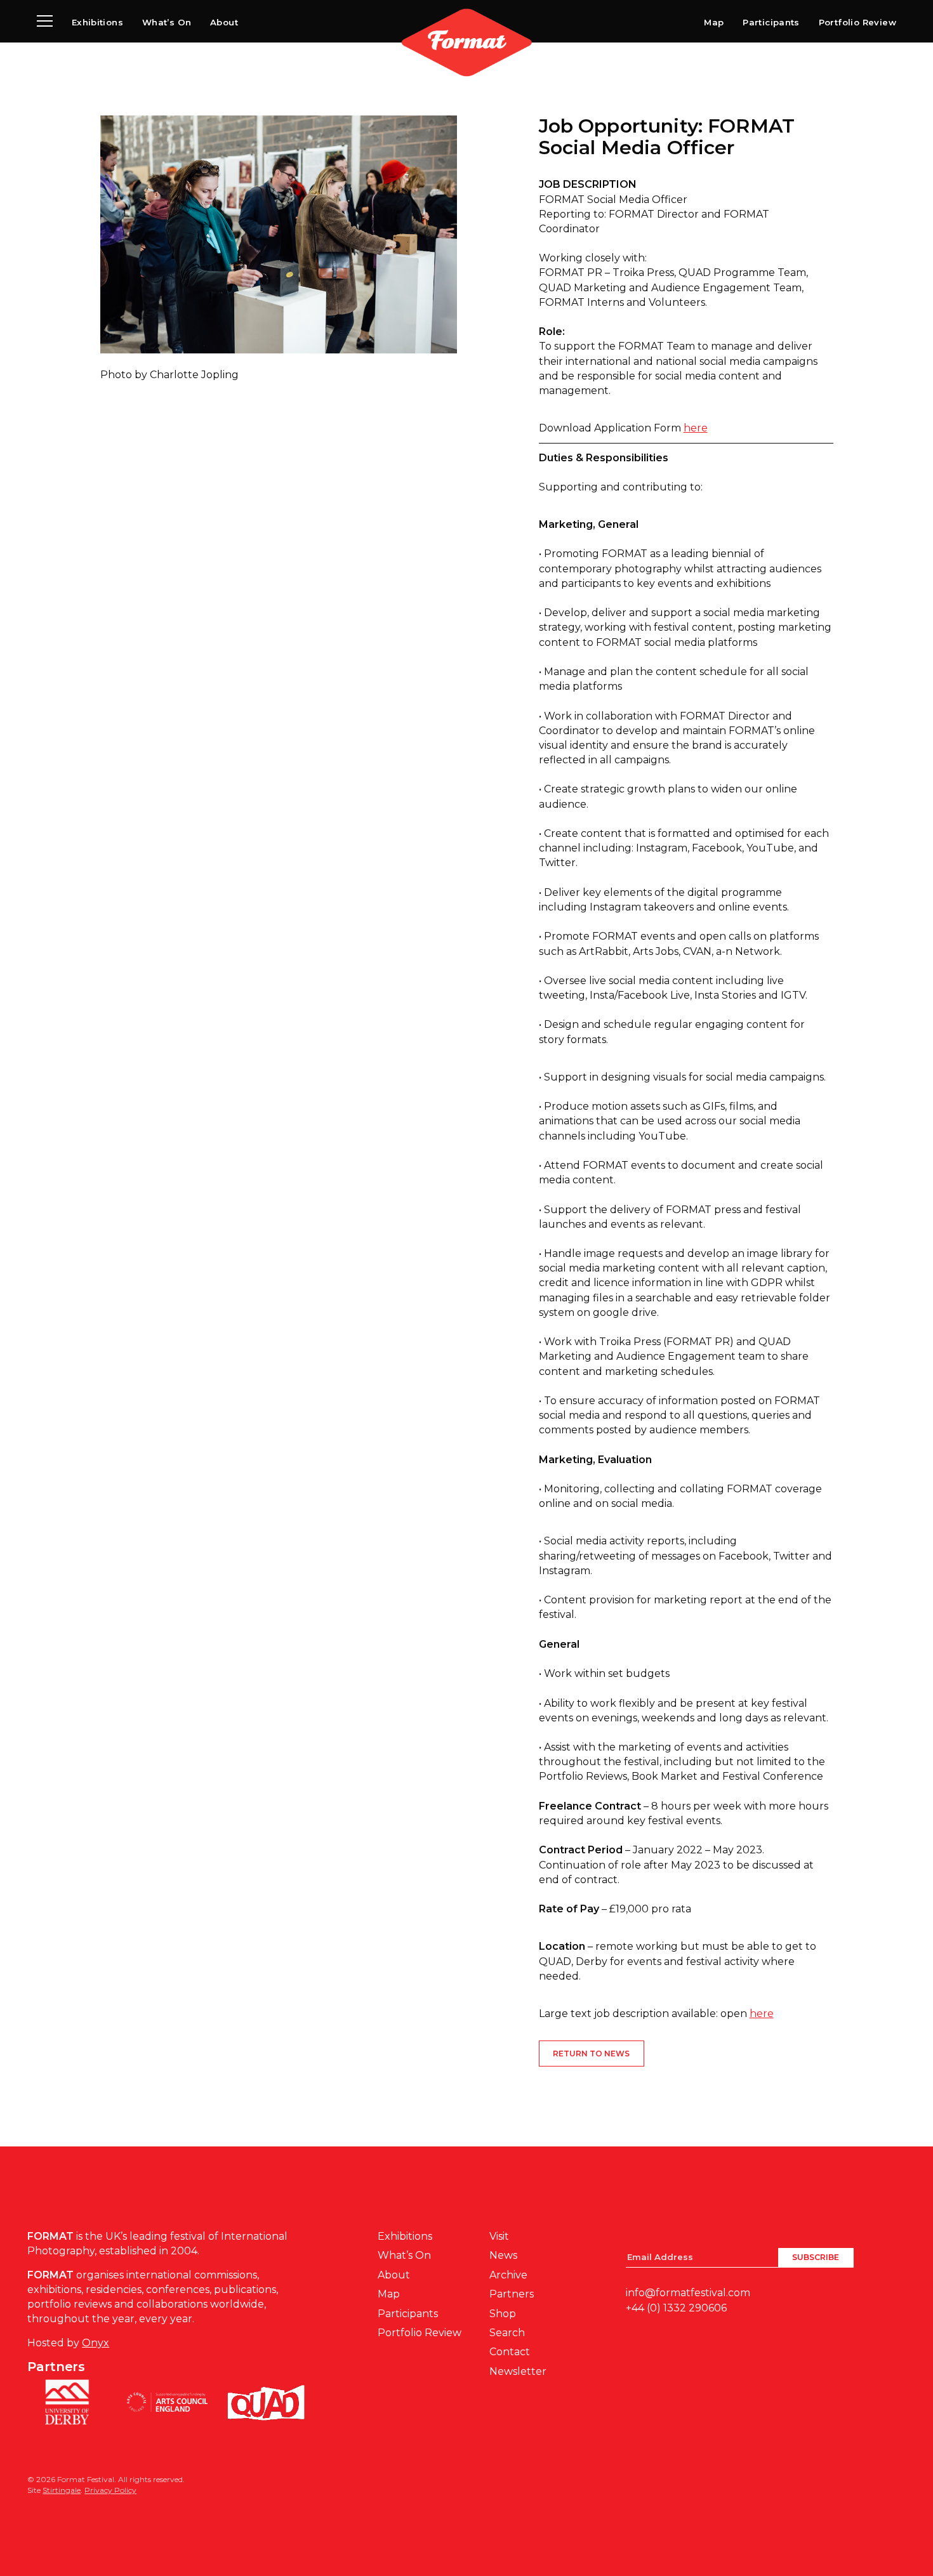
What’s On (167, 22)
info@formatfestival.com (688, 2293)
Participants (771, 22)
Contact (510, 2352)
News (503, 2255)
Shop (503, 2314)
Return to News (591, 2054)
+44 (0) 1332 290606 (676, 2308)
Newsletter (518, 2371)
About (224, 22)
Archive (508, 2275)
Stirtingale (62, 2490)
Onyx (96, 2343)
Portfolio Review (857, 22)
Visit (499, 2236)
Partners (512, 2294)
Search (507, 2333)
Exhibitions (97, 22)
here (696, 428)
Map (714, 22)
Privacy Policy (110, 2490)
